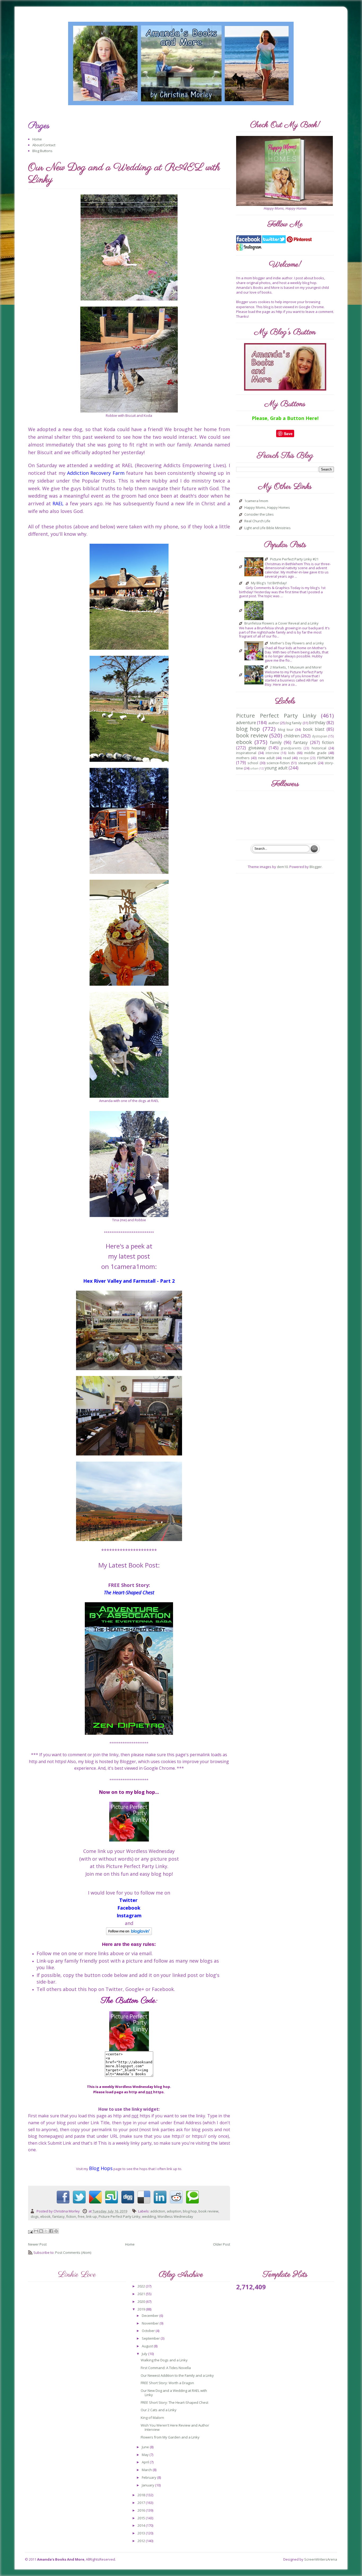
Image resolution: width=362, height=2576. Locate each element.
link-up (92, 2216)
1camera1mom (256, 501)
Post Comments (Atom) (73, 2252)
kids (292, 753)
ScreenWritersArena (321, 2559)
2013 (142, 2533)
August (148, 2346)
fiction (71, 2216)
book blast (314, 729)
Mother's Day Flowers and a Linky (297, 643)
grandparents (291, 748)
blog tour (286, 729)
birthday (317, 723)
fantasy (58, 2216)
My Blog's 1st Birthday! (269, 583)
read (287, 758)
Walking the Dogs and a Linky (164, 2360)
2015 (142, 2518)
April (146, 2462)
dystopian (320, 736)
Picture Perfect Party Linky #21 (294, 559)
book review (208, 2211)
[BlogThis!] (41, 2231)
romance (325, 758)
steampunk (307, 763)
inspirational (246, 753)
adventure (246, 723)
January (148, 2485)
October (149, 2331)
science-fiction (278, 763)
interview (272, 753)
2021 (142, 2294)
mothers (243, 758)
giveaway (257, 748)
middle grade (315, 753)
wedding (149, 2216)
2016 (142, 2510)
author (274, 723)
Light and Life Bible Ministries (268, 528)
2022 (142, 2286)
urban (254, 768)
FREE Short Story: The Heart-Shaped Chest (175, 2402)
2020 (142, 2301)
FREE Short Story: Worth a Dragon (167, 2383)
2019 (142, 2309)
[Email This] (36, 2231)
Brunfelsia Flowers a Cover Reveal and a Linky (281, 623)
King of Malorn (152, 2418)
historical (319, 748)
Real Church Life (257, 521)
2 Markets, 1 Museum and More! (296, 667)
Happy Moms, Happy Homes (267, 508)
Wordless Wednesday (175, 2216)
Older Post (222, 2244)
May (146, 2455)
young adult (276, 768)
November (151, 2323)
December (151, 2316)
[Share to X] (46, 2231)
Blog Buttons (42, 151)
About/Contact (44, 145)
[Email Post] (31, 2232)
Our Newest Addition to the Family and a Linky (177, 2375)
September (151, 2338)
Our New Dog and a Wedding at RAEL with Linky (174, 2393)
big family (294, 723)
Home (37, 139)
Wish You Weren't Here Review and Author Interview (175, 2427)
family (276, 742)
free (81, 2216)
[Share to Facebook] (51, 2231)
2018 (142, 2495)
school (253, 763)
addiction (158, 2211)
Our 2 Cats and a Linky (159, 2410)
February (149, 2477)
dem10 (282, 867)
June (146, 2447)
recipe (304, 758)
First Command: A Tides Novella (166, 2368)
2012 (142, 2541)
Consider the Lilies (259, 515)
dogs (35, 2216)
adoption (174, 2211)
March (147, 2470)
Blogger (316, 867)
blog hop (190, 2211)
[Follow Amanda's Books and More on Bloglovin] (129, 1931)
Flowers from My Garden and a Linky (170, 2437)
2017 (142, 2503)
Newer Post (37, 2244)
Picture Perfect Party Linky (120, 2216)
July (145, 2354)
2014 (142, 2525)
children (292, 736)
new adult (266, 758)
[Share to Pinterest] (56, 2231)
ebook (45, 2216)
